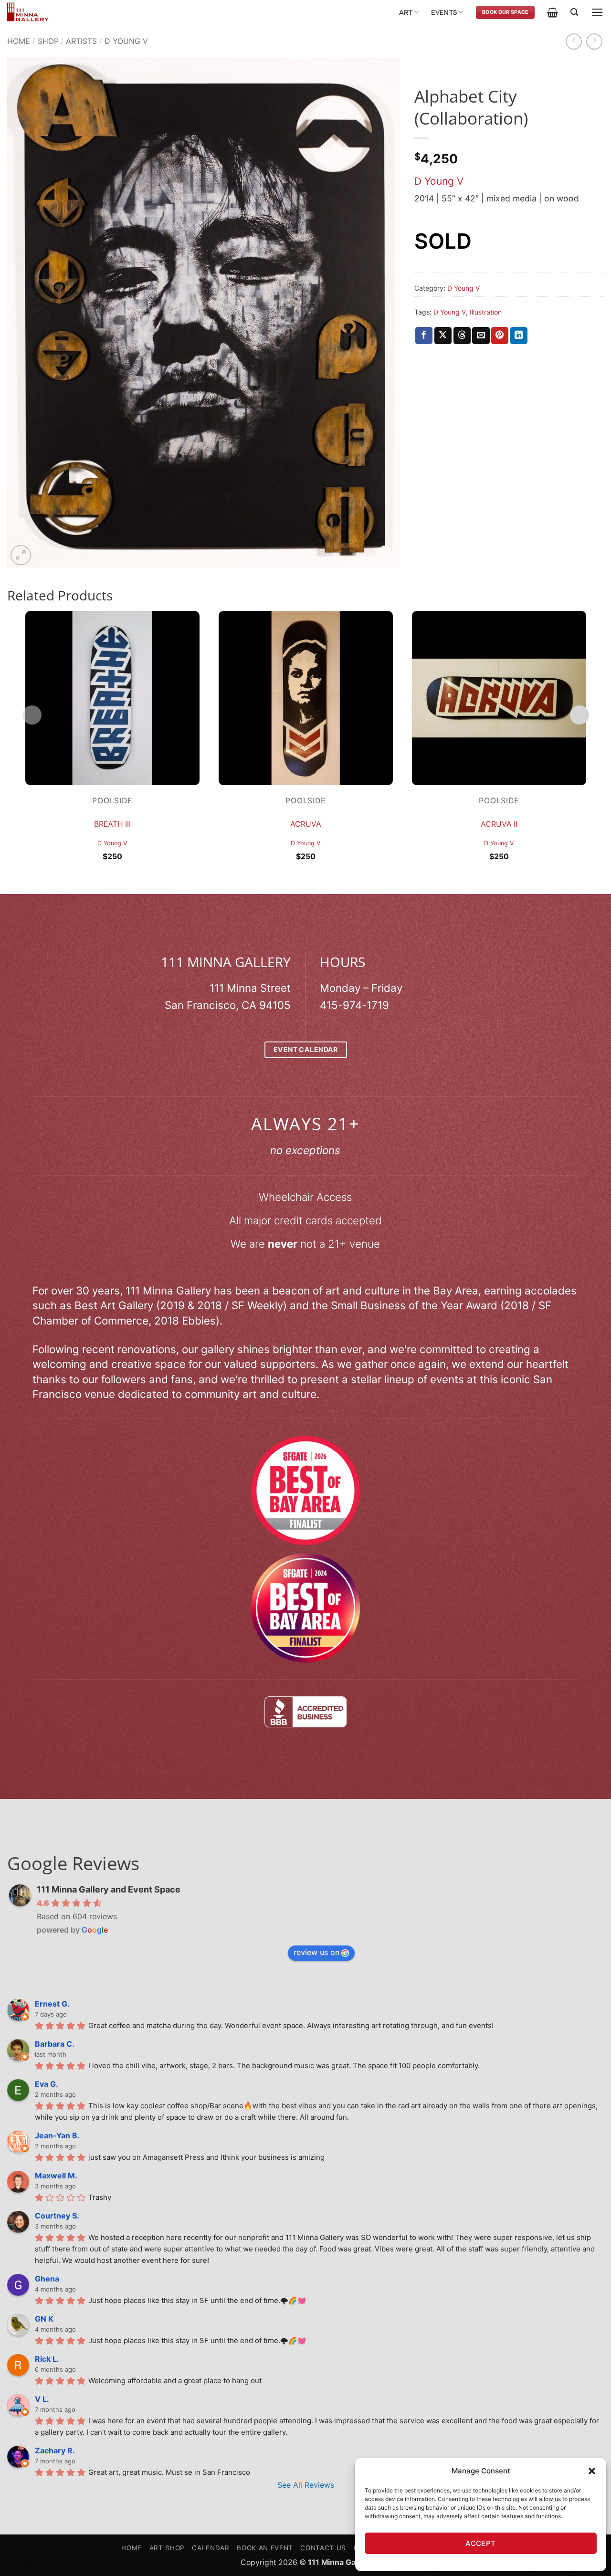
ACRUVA (306, 824)
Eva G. (47, 2084)
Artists (81, 41)
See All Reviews (306, 2485)
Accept (481, 2543)
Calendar (211, 2548)
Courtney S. (57, 2216)
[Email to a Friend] (481, 336)
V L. (42, 2399)
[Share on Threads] (462, 336)
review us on (316, 1952)
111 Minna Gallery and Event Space (109, 1889)
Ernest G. (52, 2004)
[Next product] (574, 42)
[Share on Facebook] (424, 336)
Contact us (323, 2548)
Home (19, 41)
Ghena (47, 2279)
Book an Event (265, 2548)
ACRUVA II (499, 824)
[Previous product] (594, 42)
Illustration (486, 312)
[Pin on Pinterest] (500, 336)
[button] (592, 2471)
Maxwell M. (56, 2176)
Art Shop (167, 2548)
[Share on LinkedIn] (519, 336)
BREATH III (112, 824)
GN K (44, 2319)
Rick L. (47, 2359)
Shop (48, 41)
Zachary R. (55, 2450)
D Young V (126, 41)
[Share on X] (443, 336)
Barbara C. (55, 2044)
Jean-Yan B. (57, 2135)
